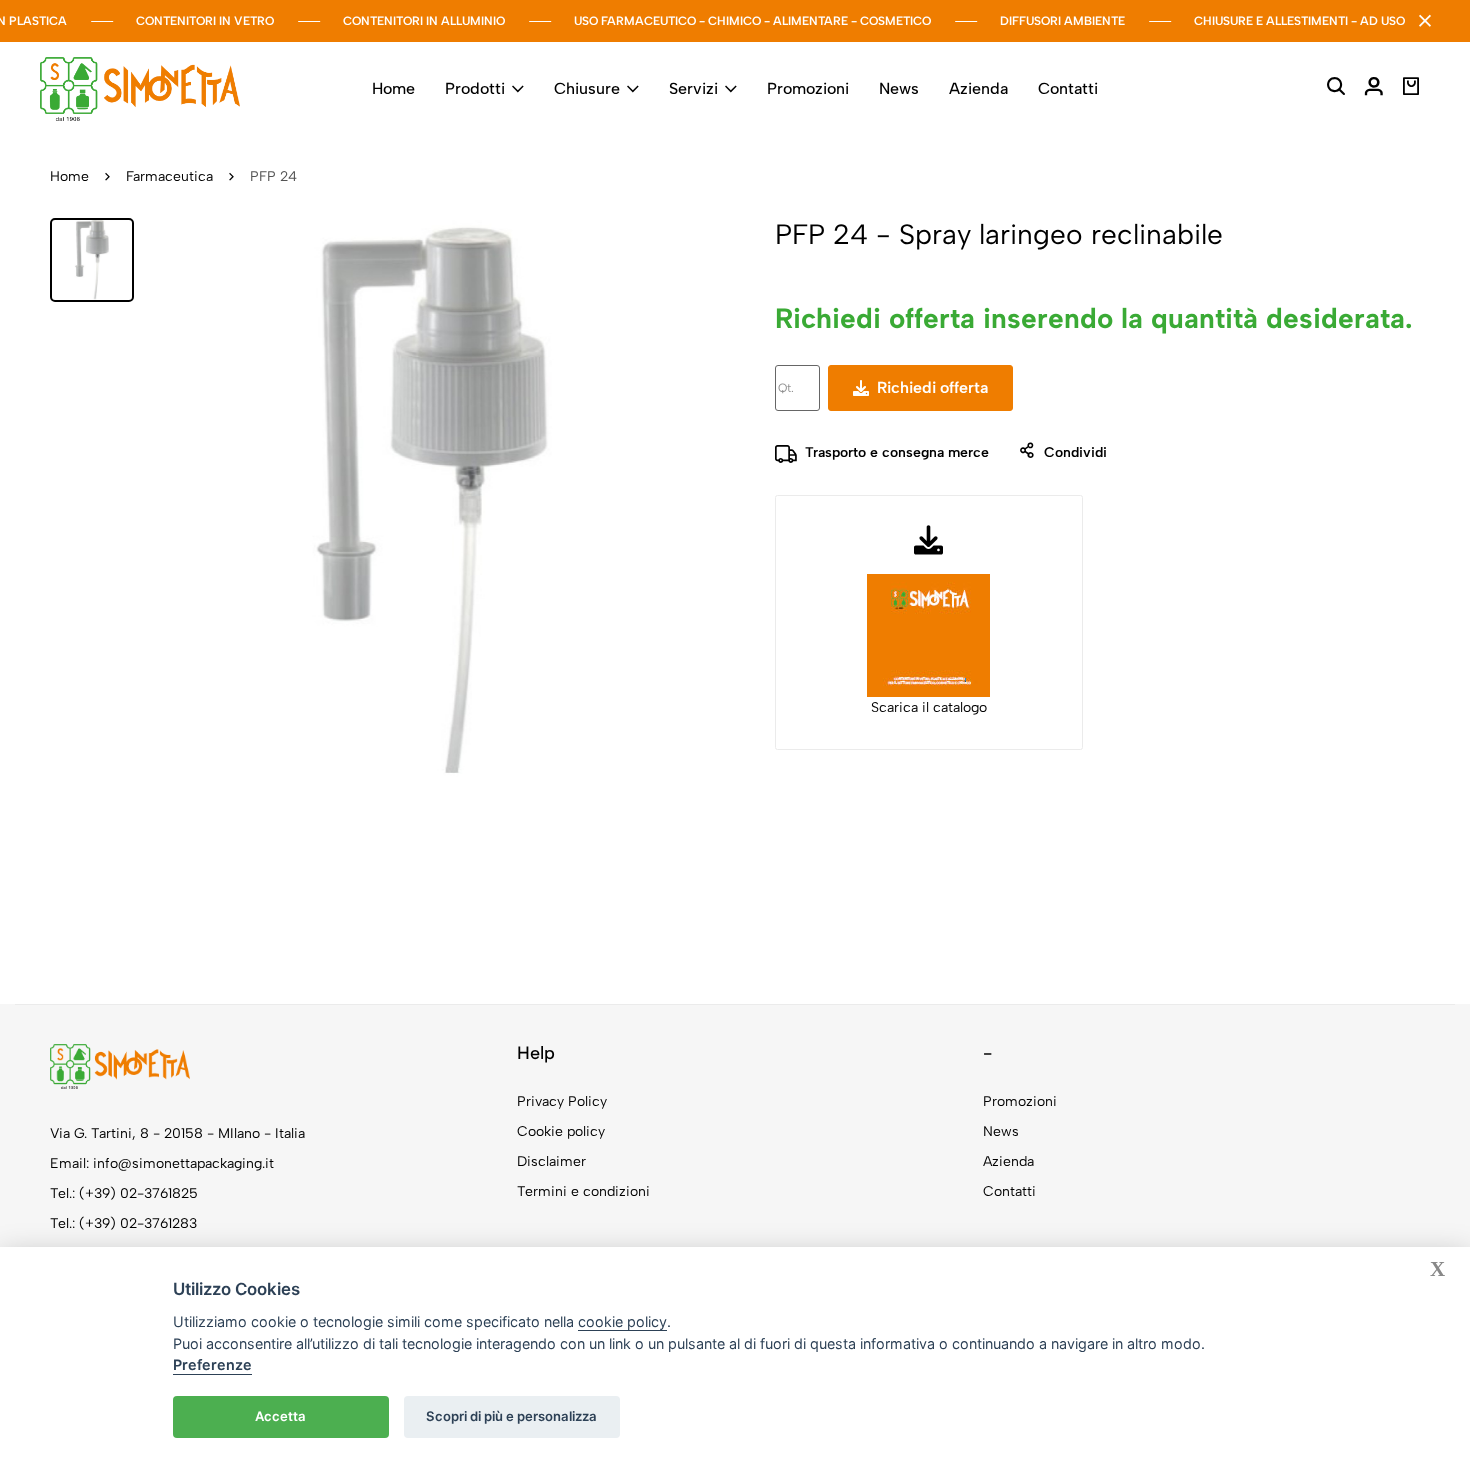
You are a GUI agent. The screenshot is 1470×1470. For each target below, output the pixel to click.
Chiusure (587, 88)
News (899, 88)
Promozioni (808, 88)
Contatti (1068, 88)
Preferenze (212, 1364)
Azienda (978, 88)
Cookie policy (561, 1131)
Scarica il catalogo (929, 707)
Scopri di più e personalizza (511, 1416)
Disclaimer (551, 1161)
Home (393, 88)
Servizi (693, 88)
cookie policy (622, 1321)
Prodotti (475, 88)
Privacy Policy (562, 1101)
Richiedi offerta (928, 387)
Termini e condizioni (583, 1191)
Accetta (280, 1416)
